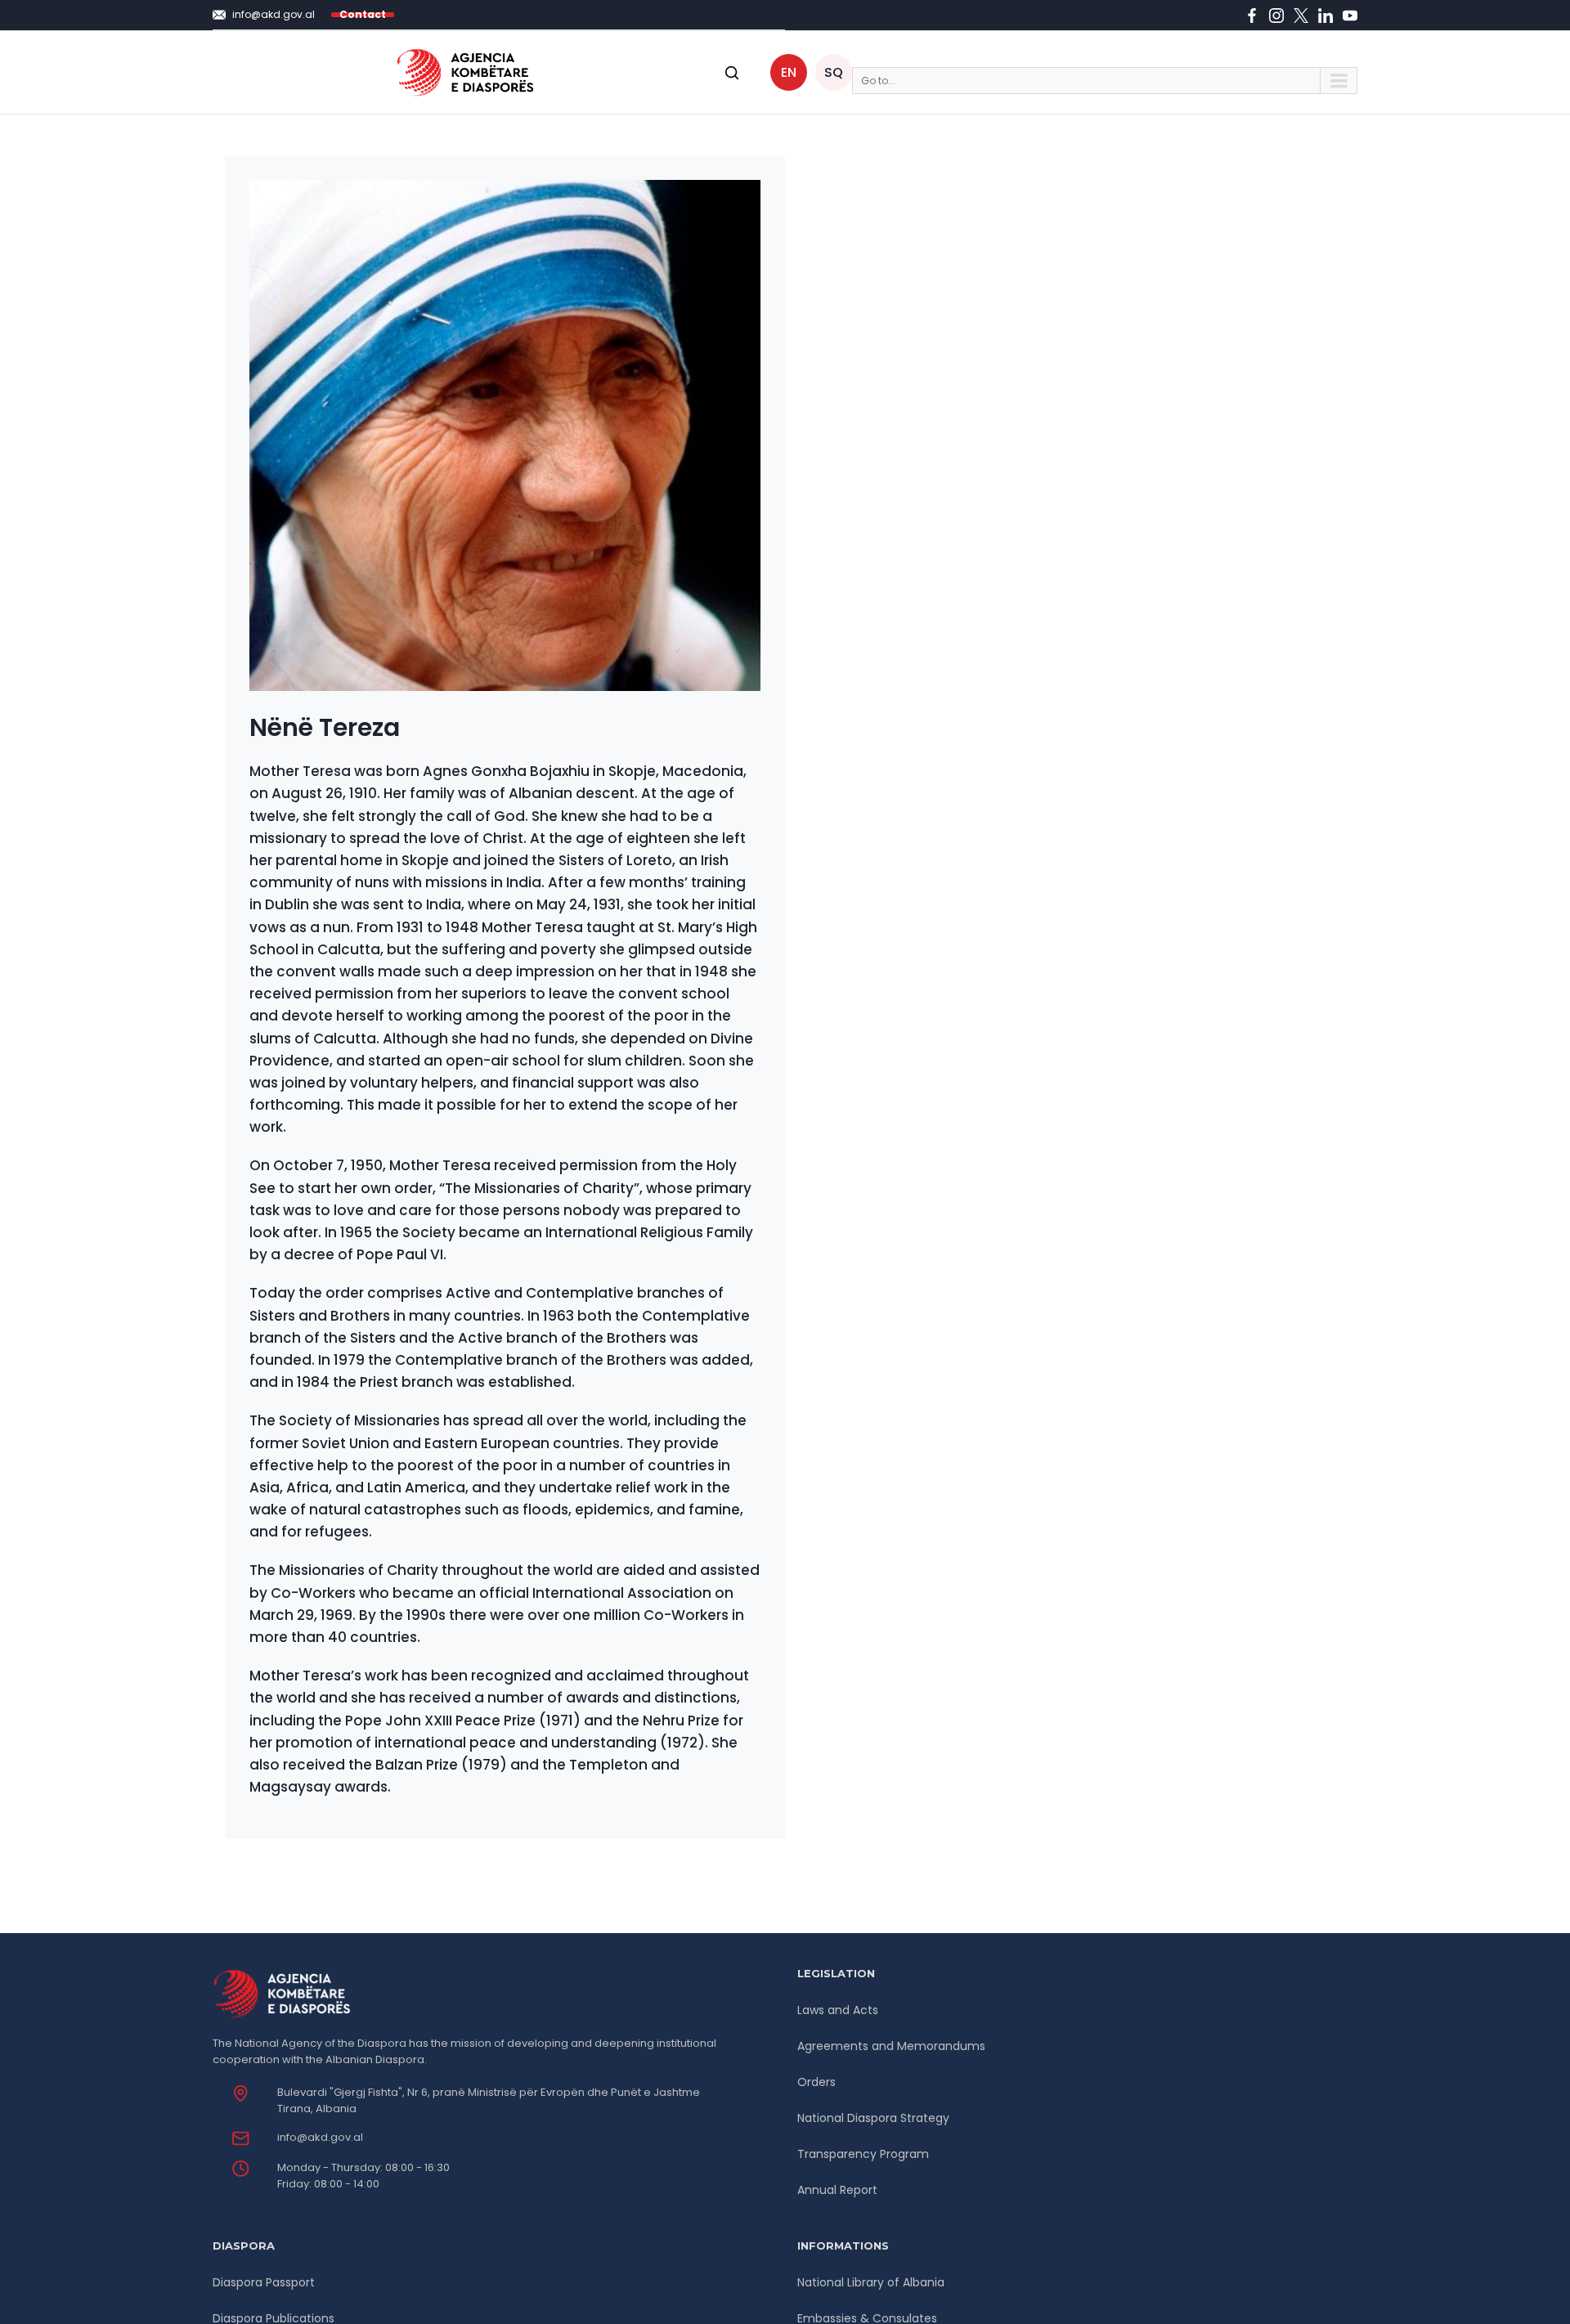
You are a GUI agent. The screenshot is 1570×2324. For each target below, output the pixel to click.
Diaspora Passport (264, 2282)
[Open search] (732, 73)
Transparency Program (863, 2154)
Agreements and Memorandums (891, 2046)
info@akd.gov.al (320, 2137)
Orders (816, 2082)
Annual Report (837, 2190)
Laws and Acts (838, 2010)
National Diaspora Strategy (873, 2118)
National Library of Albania (871, 2282)
